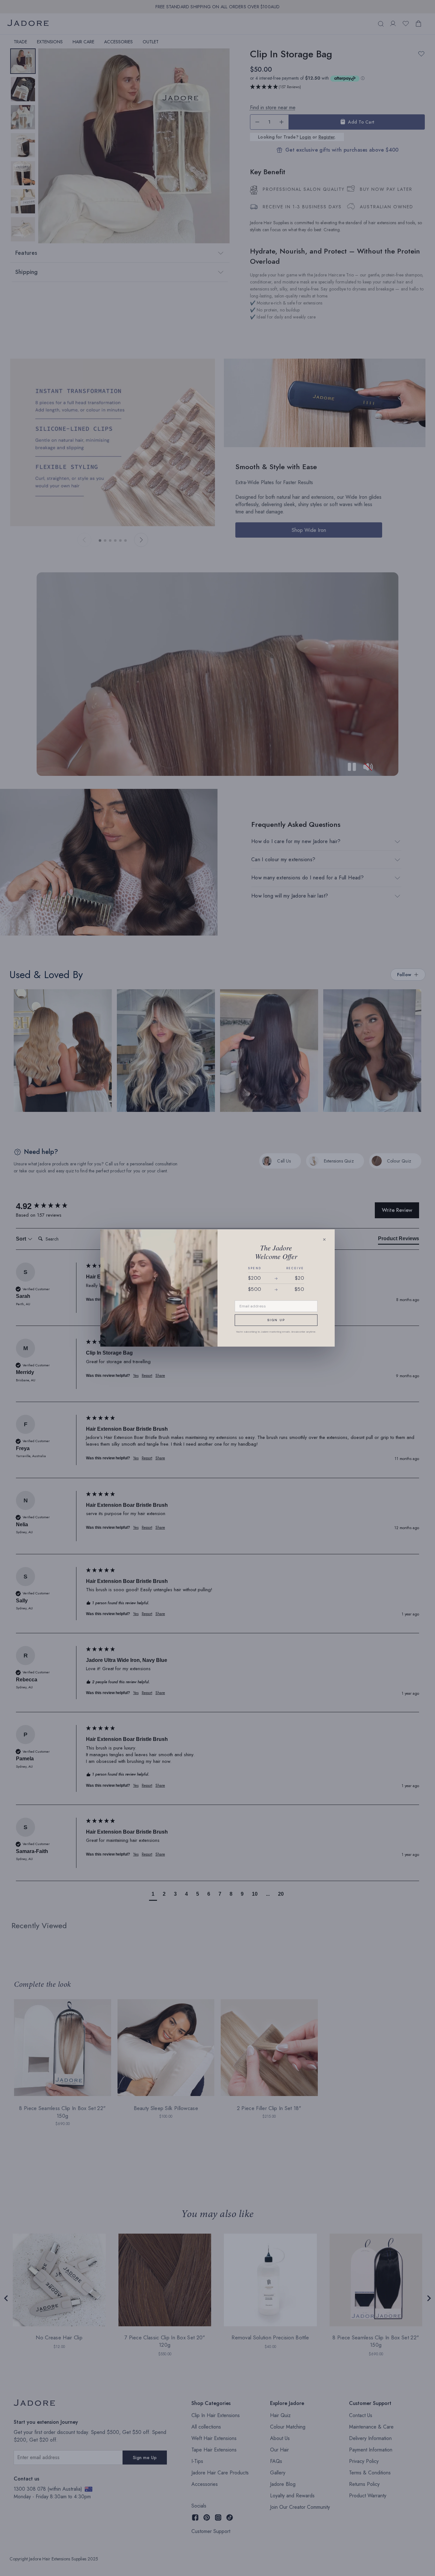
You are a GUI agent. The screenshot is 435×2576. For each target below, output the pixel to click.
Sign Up (276, 1320)
